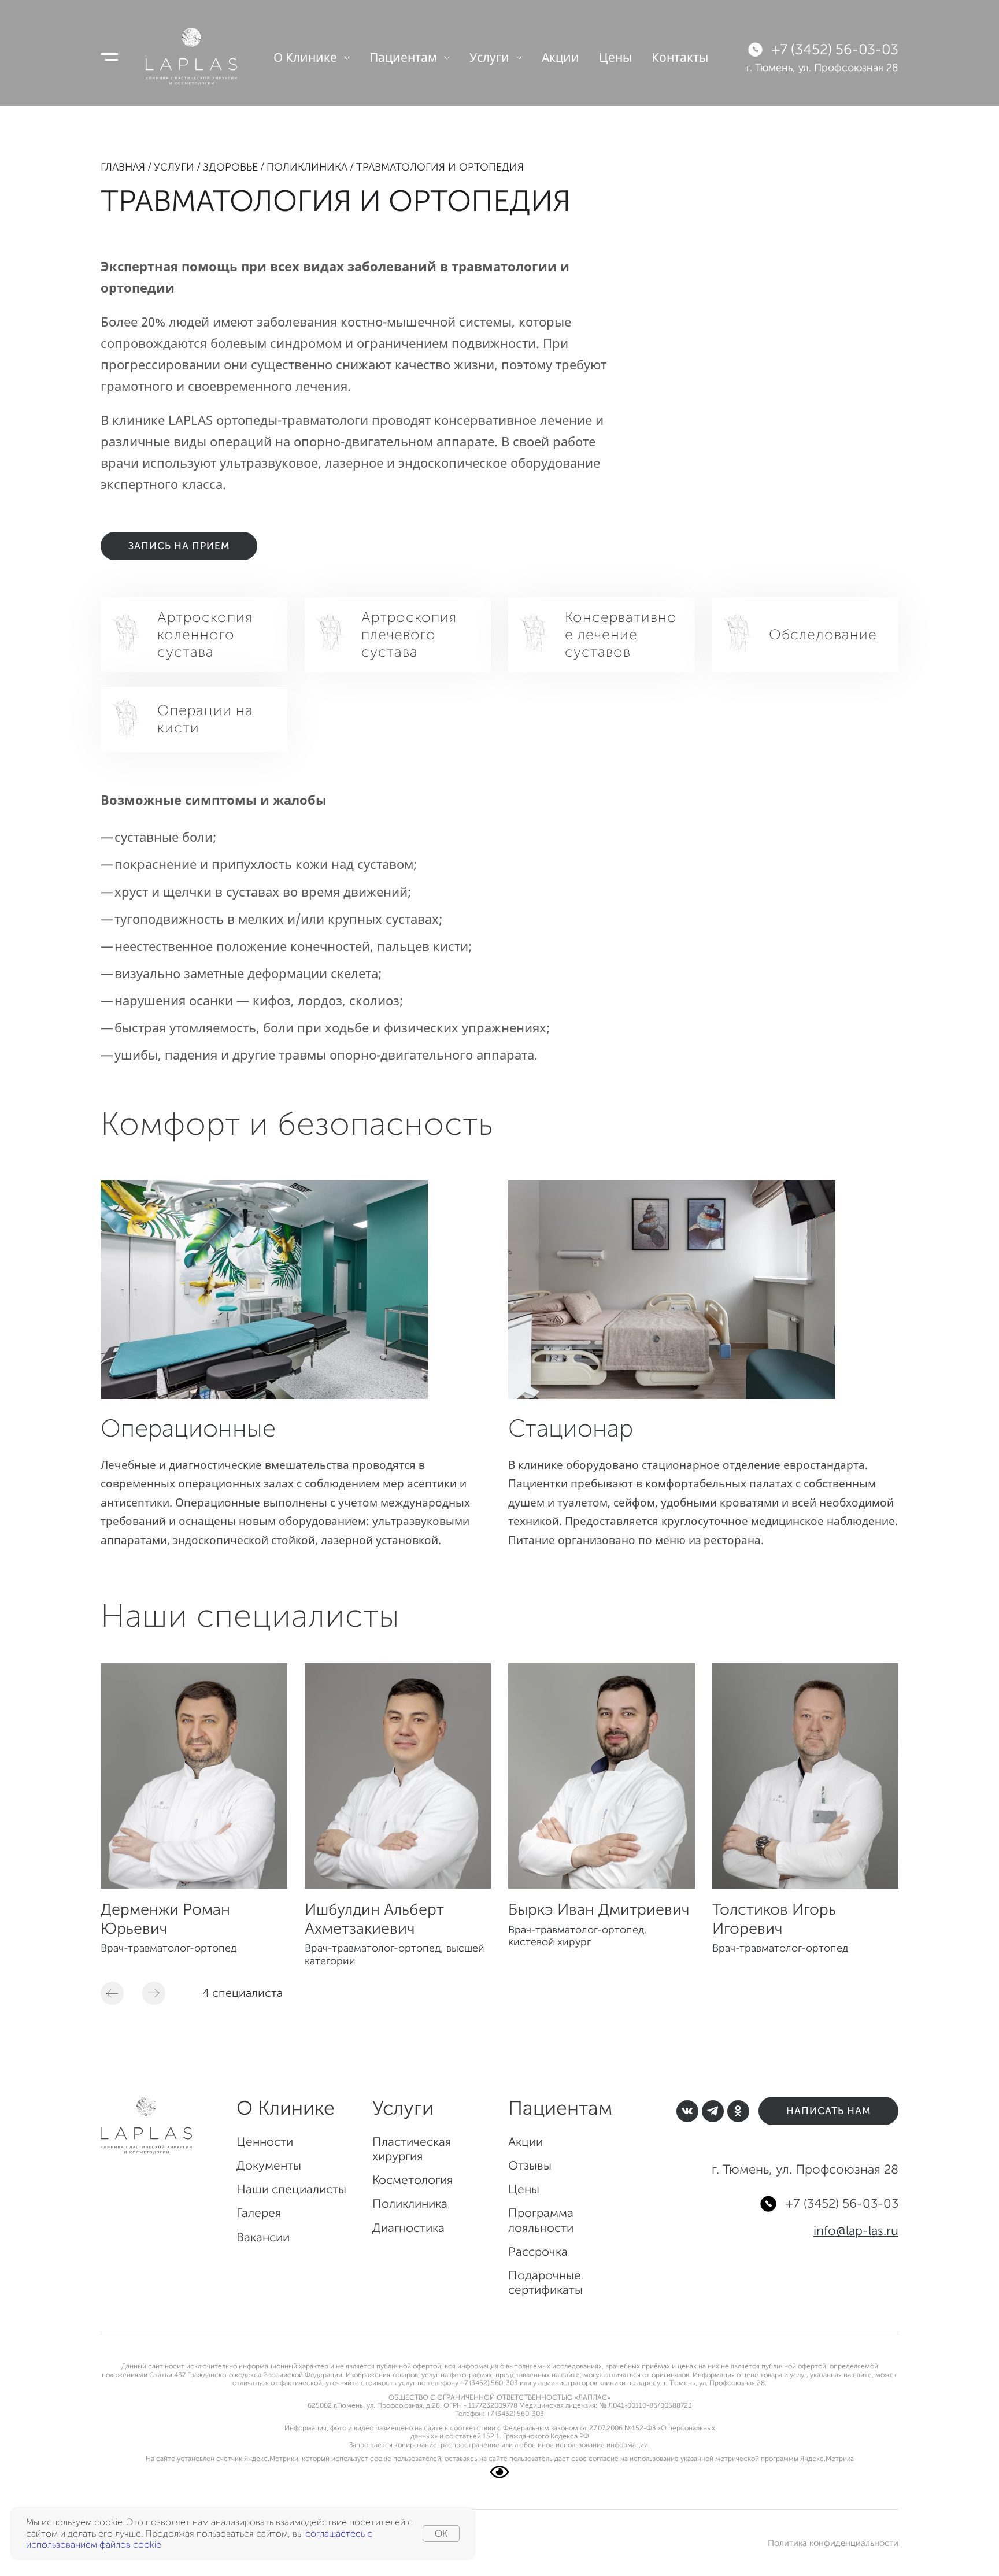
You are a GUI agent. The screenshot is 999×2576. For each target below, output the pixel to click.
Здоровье (230, 167)
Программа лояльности (541, 2220)
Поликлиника (307, 167)
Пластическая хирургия (412, 2149)
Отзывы (530, 2165)
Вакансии (263, 2237)
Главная (123, 167)
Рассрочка (538, 2251)
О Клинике (305, 57)
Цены (615, 57)
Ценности (265, 2142)
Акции (560, 57)
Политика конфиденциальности (833, 2543)
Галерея (259, 2213)
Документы (269, 2165)
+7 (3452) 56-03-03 (835, 50)
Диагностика (408, 2228)
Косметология (412, 2180)
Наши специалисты (291, 2189)
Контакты (680, 57)
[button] (112, 1993)
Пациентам (403, 57)
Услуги (489, 57)
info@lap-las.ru (856, 2231)
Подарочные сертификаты (545, 2282)
